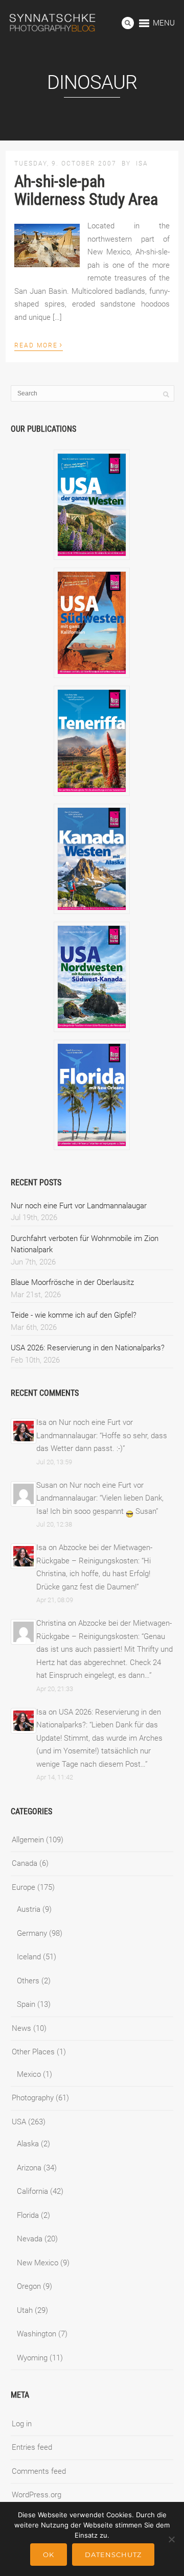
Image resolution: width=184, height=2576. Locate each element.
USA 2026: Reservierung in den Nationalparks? (88, 1348)
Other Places (33, 2052)
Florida (28, 2215)
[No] (171, 2539)
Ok (49, 2555)
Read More (39, 344)
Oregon (29, 2286)
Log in (22, 2424)
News (21, 2028)
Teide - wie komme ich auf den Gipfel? (74, 1315)
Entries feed (32, 2447)
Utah (25, 2310)
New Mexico (38, 2263)
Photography (33, 2098)
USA (19, 2122)
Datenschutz (113, 2555)
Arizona (29, 2168)
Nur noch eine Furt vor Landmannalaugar (79, 1206)
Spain (26, 2004)
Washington (37, 2334)
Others (28, 1981)
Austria (29, 1909)
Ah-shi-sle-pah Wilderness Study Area (86, 190)
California (32, 2191)
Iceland (29, 1957)
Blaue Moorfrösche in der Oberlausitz (72, 1282)
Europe (24, 1887)
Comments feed (39, 2471)
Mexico (29, 2074)
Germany (32, 1933)
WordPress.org (37, 2495)
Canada (25, 1863)
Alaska (28, 2144)
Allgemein (28, 1840)
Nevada (30, 2239)
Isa (142, 163)
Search (128, 23)
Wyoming (32, 2358)
